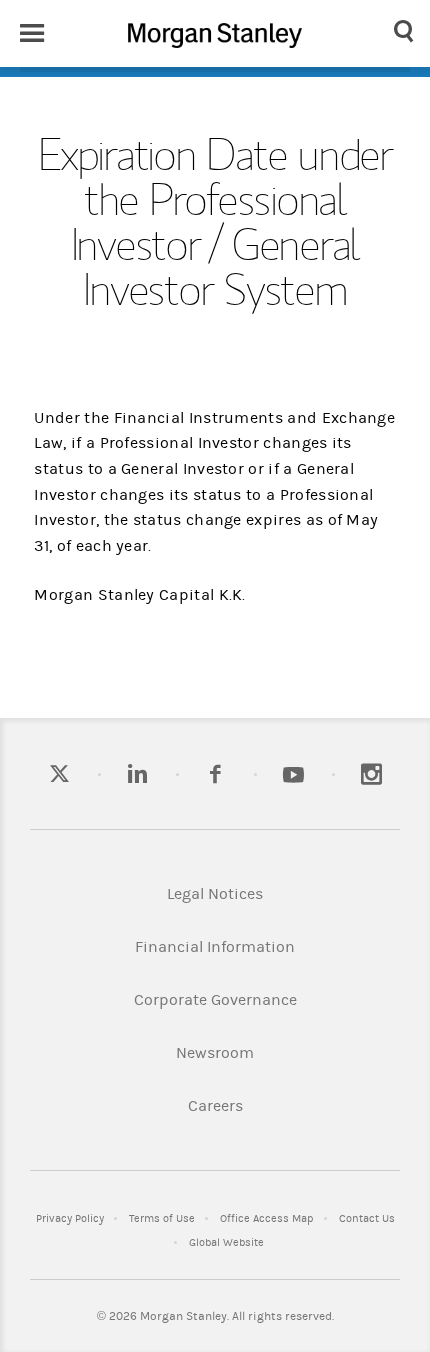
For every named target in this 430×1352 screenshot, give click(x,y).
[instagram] (371, 776)
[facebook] (215, 776)
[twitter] (59, 776)
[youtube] (293, 776)
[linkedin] (137, 776)
